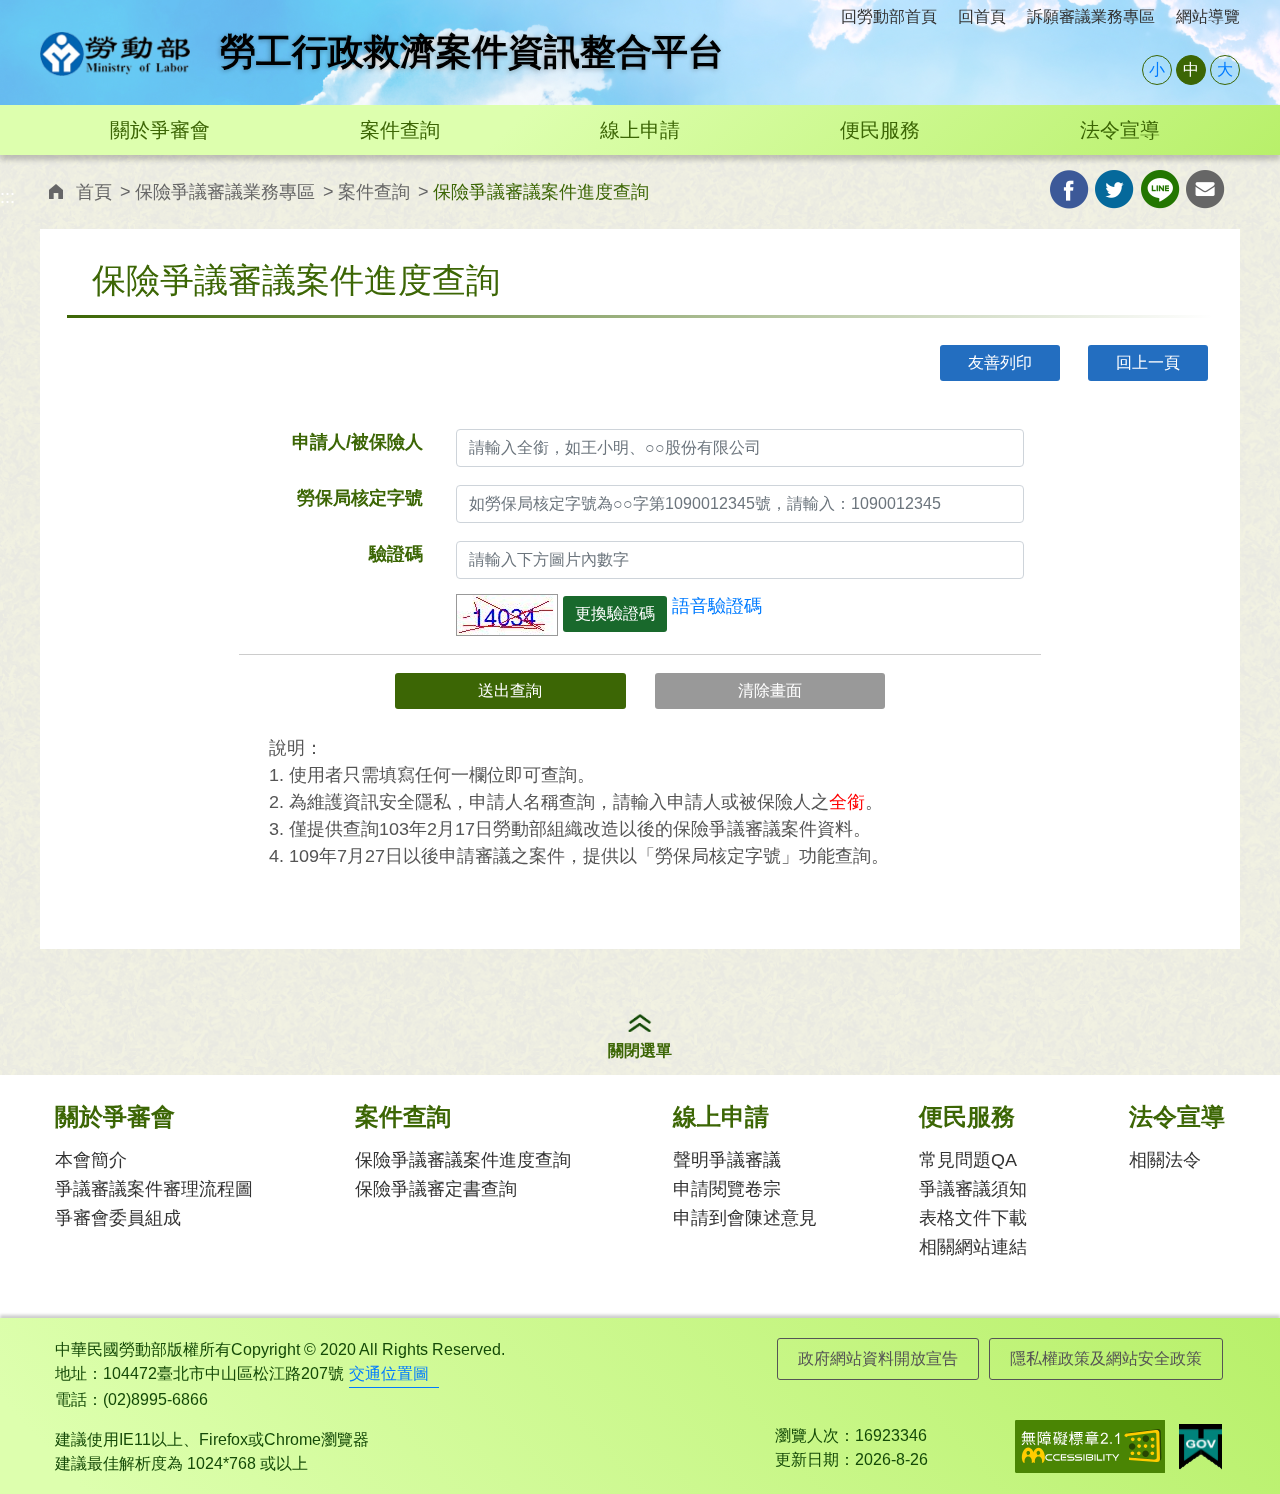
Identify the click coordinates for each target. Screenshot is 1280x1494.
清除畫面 (770, 690)
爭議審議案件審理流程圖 (154, 1189)
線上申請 (640, 130)
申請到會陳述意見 (745, 1218)
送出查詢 (510, 690)
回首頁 (982, 16)
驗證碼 (396, 554)
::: (46, 11)
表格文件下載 (973, 1218)
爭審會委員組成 (118, 1218)
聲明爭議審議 (727, 1160)
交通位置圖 (389, 1373)
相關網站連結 (973, 1247)
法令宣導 (1120, 130)
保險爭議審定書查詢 (436, 1189)
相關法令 (1165, 1160)
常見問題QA (968, 1160)
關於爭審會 (160, 130)
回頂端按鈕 (1235, 1439)
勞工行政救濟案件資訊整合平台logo (115, 54)
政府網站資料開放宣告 (878, 1358)
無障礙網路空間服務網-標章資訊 (1090, 1446)
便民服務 (880, 130)
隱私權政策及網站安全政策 (1106, 1358)
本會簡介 (91, 1160)
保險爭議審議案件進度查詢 (463, 1160)
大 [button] (1225, 69)
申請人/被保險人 (357, 442)
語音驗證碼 (717, 606)
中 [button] (1191, 69)
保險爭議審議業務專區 (225, 192)
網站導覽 (1208, 16)
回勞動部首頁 (889, 16)
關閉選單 (640, 1050)
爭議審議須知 (973, 1189)
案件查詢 (400, 130)
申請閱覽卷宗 (727, 1189)
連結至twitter (1114, 189)
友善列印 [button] (1000, 362)
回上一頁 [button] (1148, 362)
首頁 (94, 192)
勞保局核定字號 (360, 498)
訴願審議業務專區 (1091, 16)
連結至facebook (1069, 189)
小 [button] (1157, 69)
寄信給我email (1205, 189)
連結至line (1160, 189)
